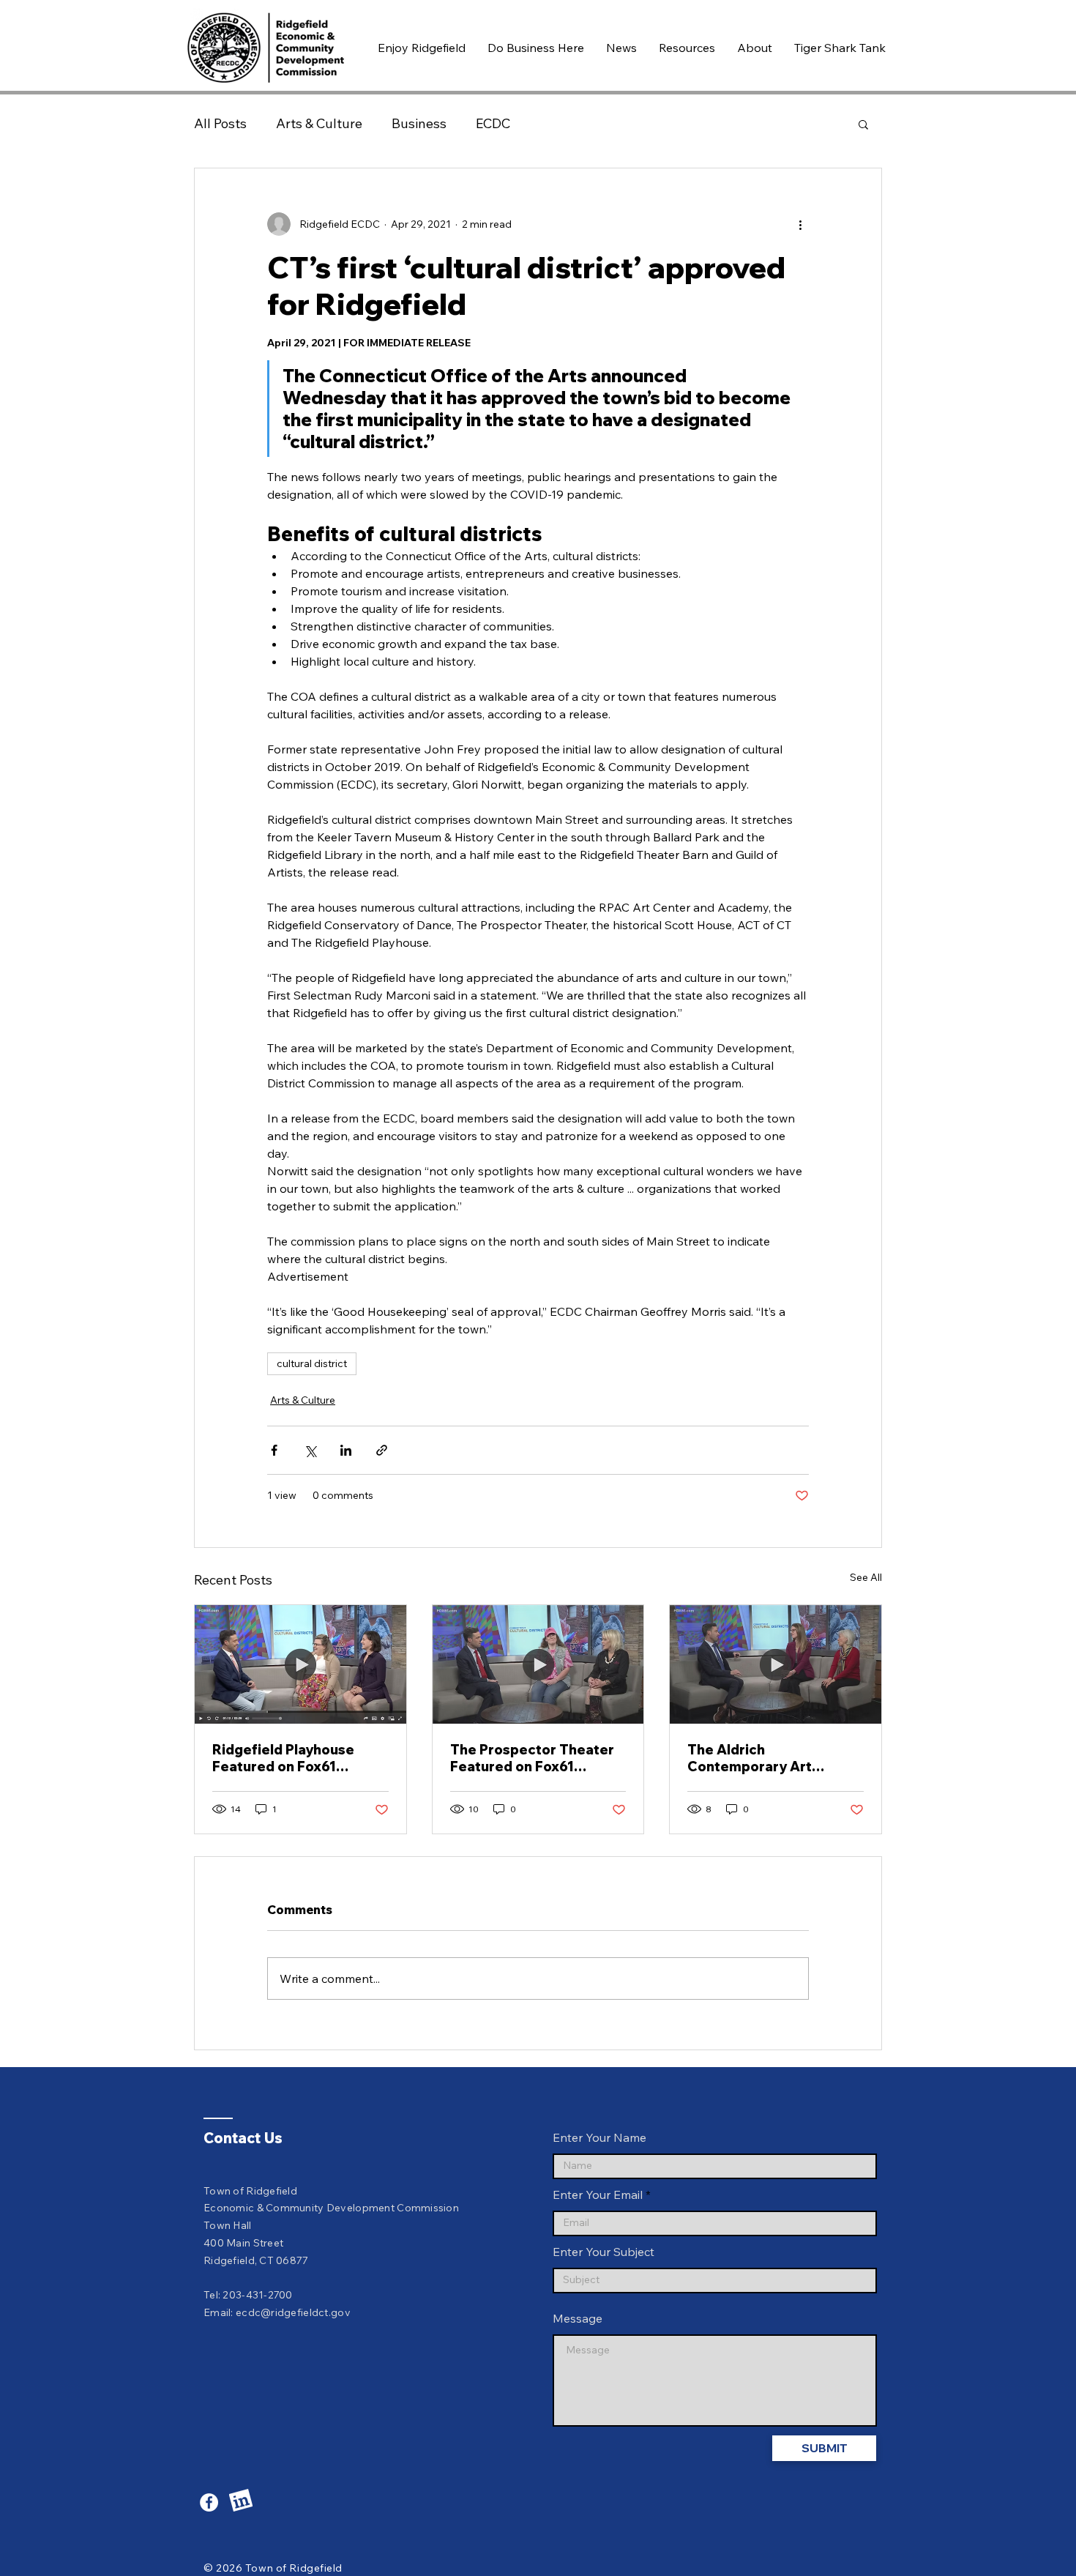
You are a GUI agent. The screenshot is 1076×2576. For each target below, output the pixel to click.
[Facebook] (209, 2502)
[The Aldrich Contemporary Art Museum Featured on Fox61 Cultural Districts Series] (776, 1664)
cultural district (312, 1363)
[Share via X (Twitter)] (310, 1450)
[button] (422, 48)
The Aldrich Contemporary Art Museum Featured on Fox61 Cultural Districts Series (765, 1758)
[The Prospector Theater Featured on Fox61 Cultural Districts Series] (538, 1664)
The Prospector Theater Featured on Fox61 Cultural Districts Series (532, 1758)
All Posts (220, 123)
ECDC (493, 123)
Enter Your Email (598, 2195)
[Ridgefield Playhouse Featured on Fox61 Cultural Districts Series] (300, 1664)
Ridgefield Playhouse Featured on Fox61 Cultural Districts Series (293, 1758)
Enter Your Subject (604, 2252)
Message (578, 2318)
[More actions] (800, 224)
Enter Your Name (599, 2137)
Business (419, 123)
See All (866, 1577)
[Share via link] (382, 1450)
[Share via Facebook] (274, 1450)
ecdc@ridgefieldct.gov (293, 2312)
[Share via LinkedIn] (346, 1450)
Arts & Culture (319, 123)
